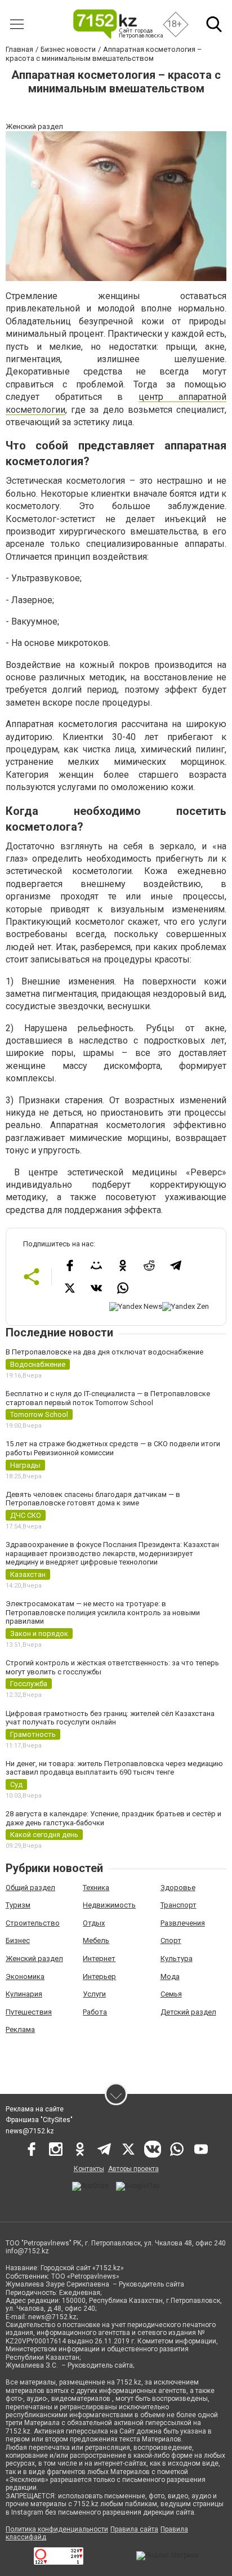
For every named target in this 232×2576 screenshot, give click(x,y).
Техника (96, 1888)
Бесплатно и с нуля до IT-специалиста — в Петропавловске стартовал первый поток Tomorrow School (108, 1398)
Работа (95, 2012)
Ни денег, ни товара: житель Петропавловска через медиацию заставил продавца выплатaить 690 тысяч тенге (114, 1768)
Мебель (96, 1940)
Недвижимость (109, 1905)
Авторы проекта (133, 2169)
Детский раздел (188, 2012)
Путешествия (29, 2012)
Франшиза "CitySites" (39, 2120)
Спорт (171, 1940)
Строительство (33, 1923)
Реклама (20, 2029)
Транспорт (179, 1905)
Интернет (99, 1958)
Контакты (89, 2169)
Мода (170, 1976)
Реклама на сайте (35, 2109)
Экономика (25, 1976)
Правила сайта (134, 2529)
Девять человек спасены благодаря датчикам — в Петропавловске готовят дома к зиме (93, 1499)
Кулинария (24, 1994)
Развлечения (183, 1923)
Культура (177, 1958)
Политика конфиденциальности (57, 2529)
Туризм (18, 1905)
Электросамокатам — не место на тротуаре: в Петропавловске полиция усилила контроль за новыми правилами (103, 1612)
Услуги (94, 1994)
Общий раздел (30, 1888)
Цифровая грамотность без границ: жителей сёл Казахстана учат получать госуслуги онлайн (110, 1718)
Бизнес (18, 1940)
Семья (171, 1994)
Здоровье (178, 1888)
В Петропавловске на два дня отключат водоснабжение (104, 1352)
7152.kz (129, 2382)
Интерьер (99, 1976)
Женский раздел (34, 1958)
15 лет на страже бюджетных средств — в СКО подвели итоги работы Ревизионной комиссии (113, 1448)
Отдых (94, 1923)
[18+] (117, 24)
